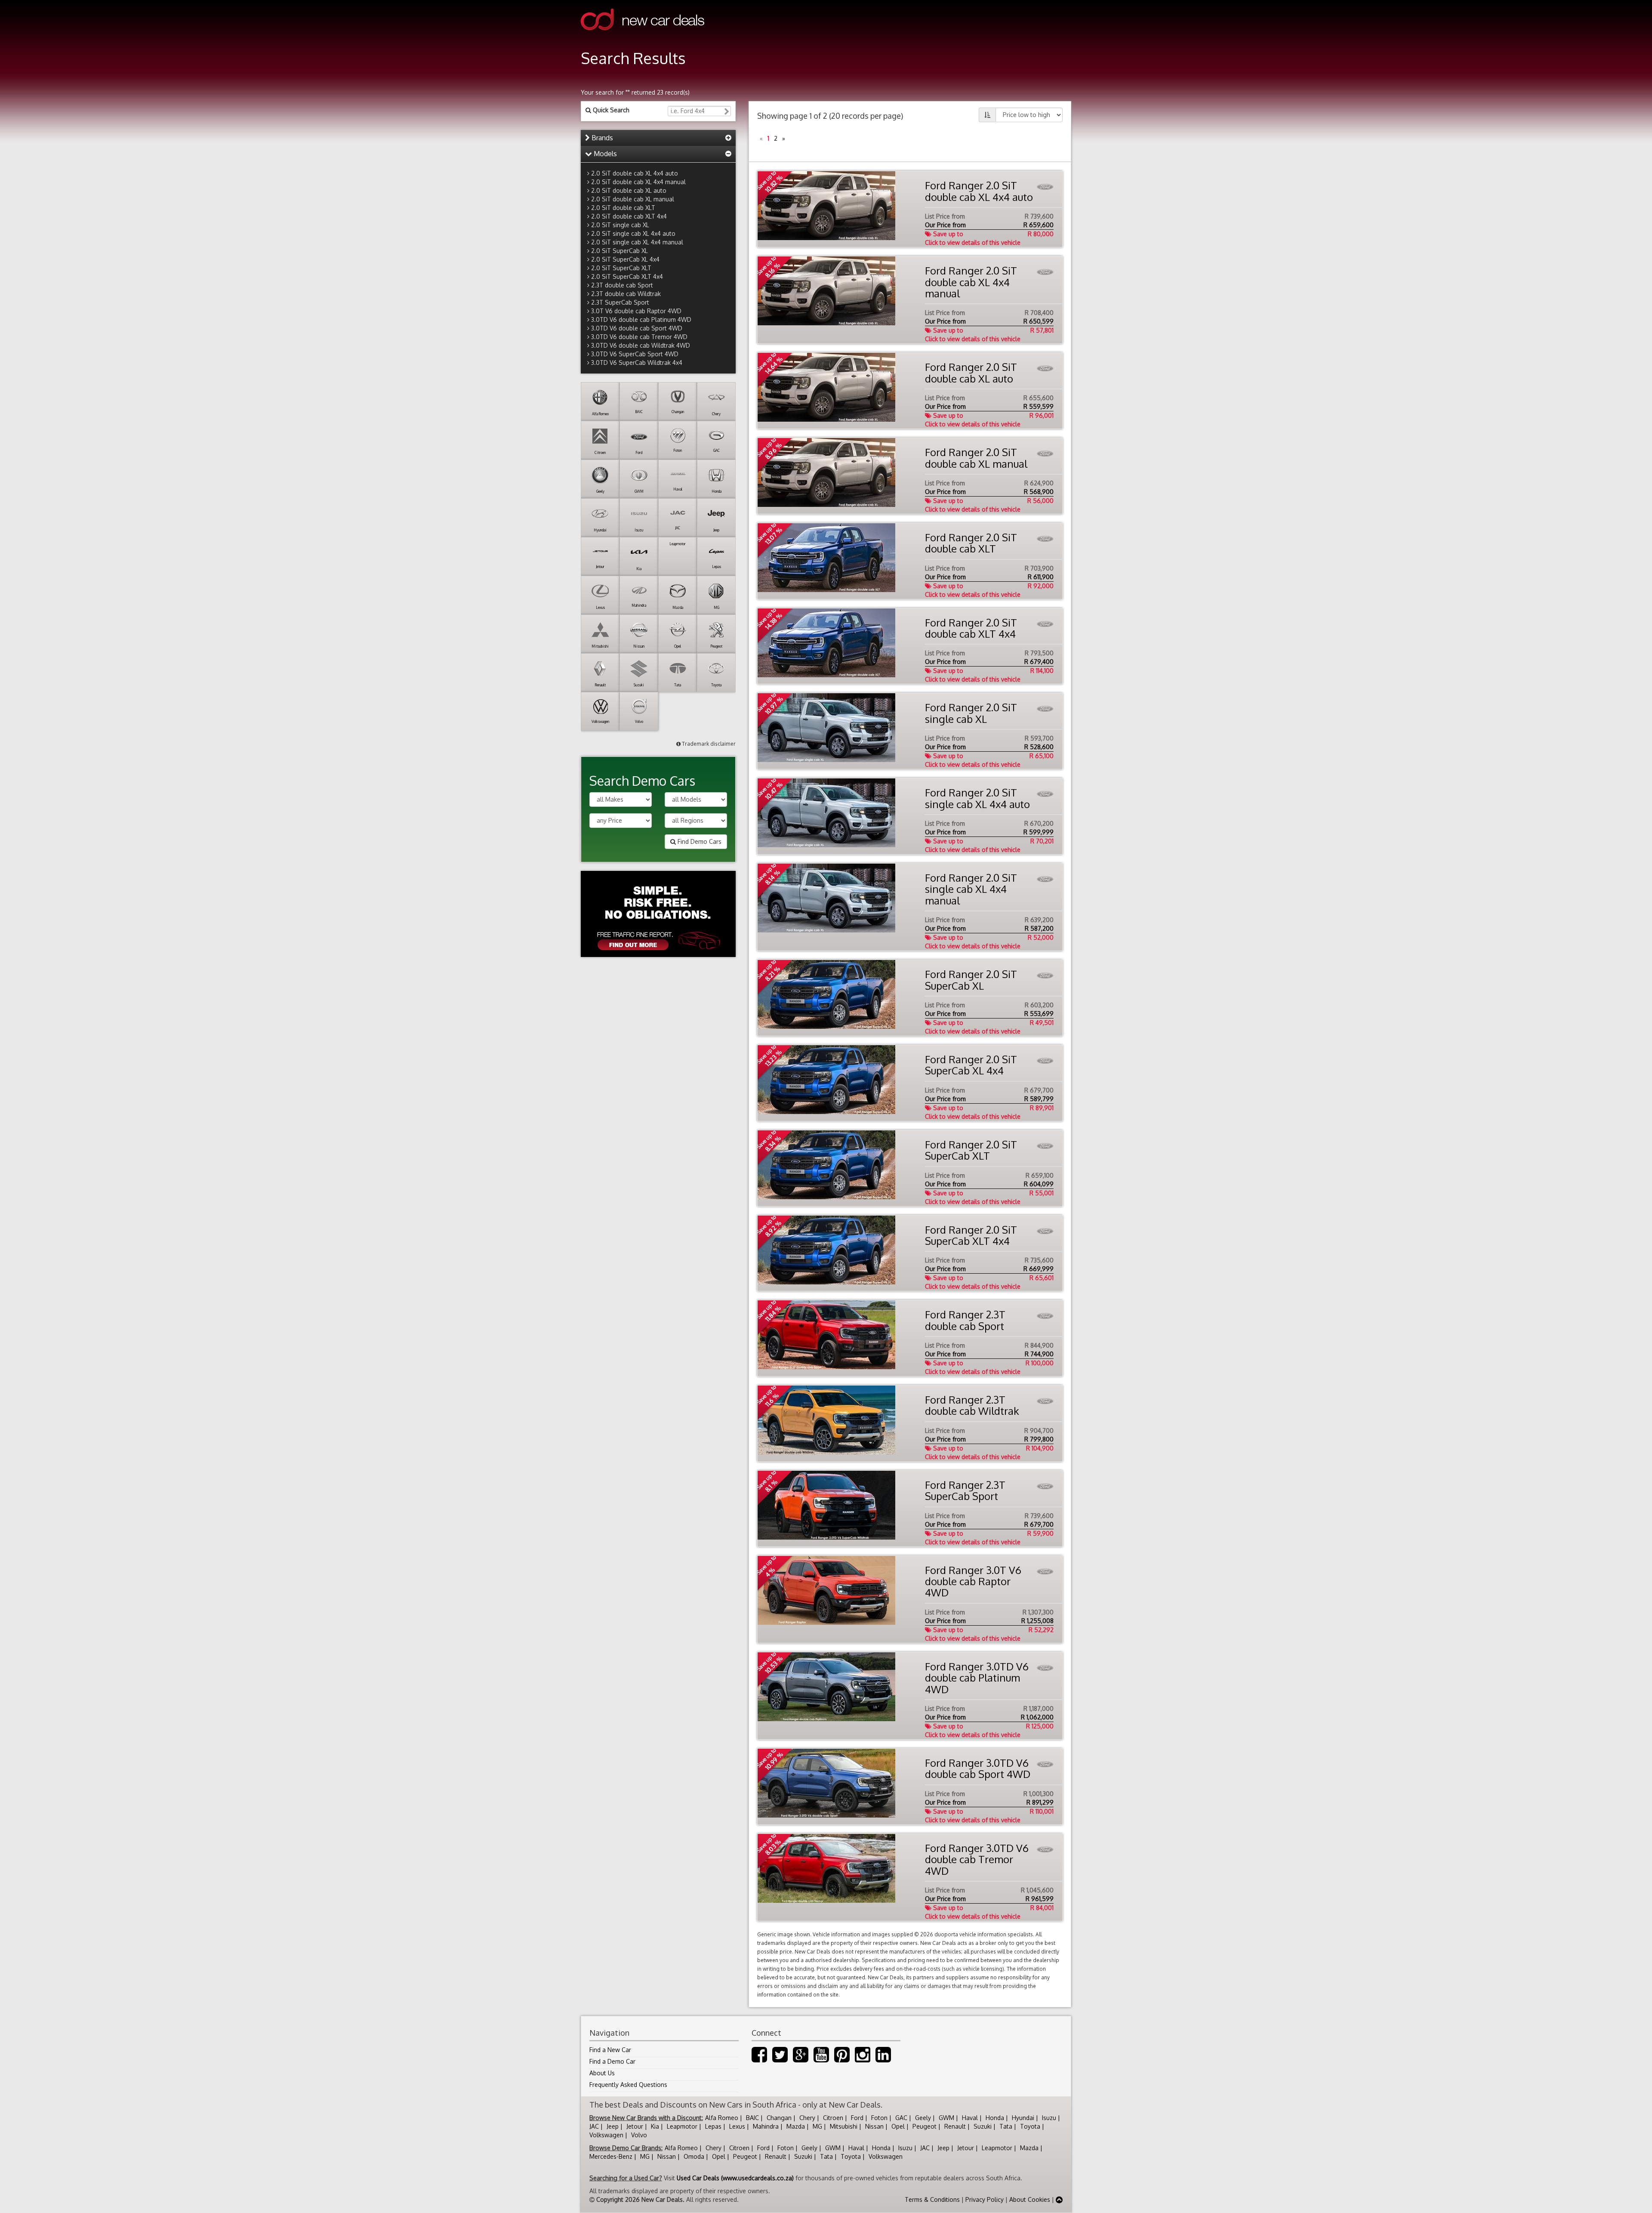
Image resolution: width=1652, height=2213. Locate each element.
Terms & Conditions (932, 2199)
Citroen (833, 2118)
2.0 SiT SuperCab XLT (621, 268)
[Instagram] (863, 2059)
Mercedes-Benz (611, 2156)
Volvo (639, 2135)
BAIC (752, 2118)
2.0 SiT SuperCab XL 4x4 (625, 259)
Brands (601, 138)
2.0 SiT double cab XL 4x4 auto (635, 173)
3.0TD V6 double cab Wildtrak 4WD (641, 345)
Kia (655, 2126)
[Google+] (801, 2059)
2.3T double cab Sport (622, 285)
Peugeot (925, 2126)
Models (604, 154)
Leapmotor (682, 2126)
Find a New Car (610, 2050)
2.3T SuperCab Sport (620, 302)
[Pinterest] (842, 2059)
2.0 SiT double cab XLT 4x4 (629, 216)
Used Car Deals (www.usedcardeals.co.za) (735, 2178)
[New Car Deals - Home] (643, 36)
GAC (901, 2118)
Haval (970, 2118)
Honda (995, 2118)
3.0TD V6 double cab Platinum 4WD (641, 319)
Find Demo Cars (699, 841)
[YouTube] (821, 2059)
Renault (955, 2126)
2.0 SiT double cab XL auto (629, 190)
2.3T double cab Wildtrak (626, 294)
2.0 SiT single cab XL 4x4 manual (637, 242)
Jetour (635, 2126)
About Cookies (1030, 2199)
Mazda (796, 2126)
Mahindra (766, 2126)
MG (817, 2126)
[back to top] (1059, 2199)
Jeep (613, 2126)
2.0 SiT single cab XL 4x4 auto (633, 233)
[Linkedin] (883, 2059)
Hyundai (1023, 2118)
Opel (898, 2126)
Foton (879, 2118)
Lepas (713, 2126)
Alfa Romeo (722, 2118)
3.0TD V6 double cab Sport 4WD (637, 328)
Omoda (694, 2156)
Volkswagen (606, 2135)
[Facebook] (759, 2059)
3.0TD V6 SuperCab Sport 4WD (635, 354)
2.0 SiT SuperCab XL (619, 251)
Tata (1006, 2126)
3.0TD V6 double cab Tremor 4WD (639, 337)
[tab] (658, 138)
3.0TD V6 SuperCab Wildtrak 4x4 (637, 363)
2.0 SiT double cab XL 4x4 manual (638, 182)
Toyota (1030, 2126)
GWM (946, 2118)
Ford (857, 2118)
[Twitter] (780, 2059)
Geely (923, 2118)
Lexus (737, 2126)
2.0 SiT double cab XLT (623, 208)
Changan (779, 2118)
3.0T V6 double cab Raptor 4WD (636, 311)
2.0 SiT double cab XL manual (633, 199)
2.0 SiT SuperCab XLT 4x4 (627, 276)
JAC (594, 2126)
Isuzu (1049, 2118)
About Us (602, 2073)
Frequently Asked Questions (628, 2085)
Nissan (874, 2126)
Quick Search (610, 110)
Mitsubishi (844, 2126)
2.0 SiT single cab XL (620, 225)
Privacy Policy (985, 2199)
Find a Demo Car (612, 2061)
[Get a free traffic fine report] (658, 914)
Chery (807, 2118)
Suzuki (983, 2126)
